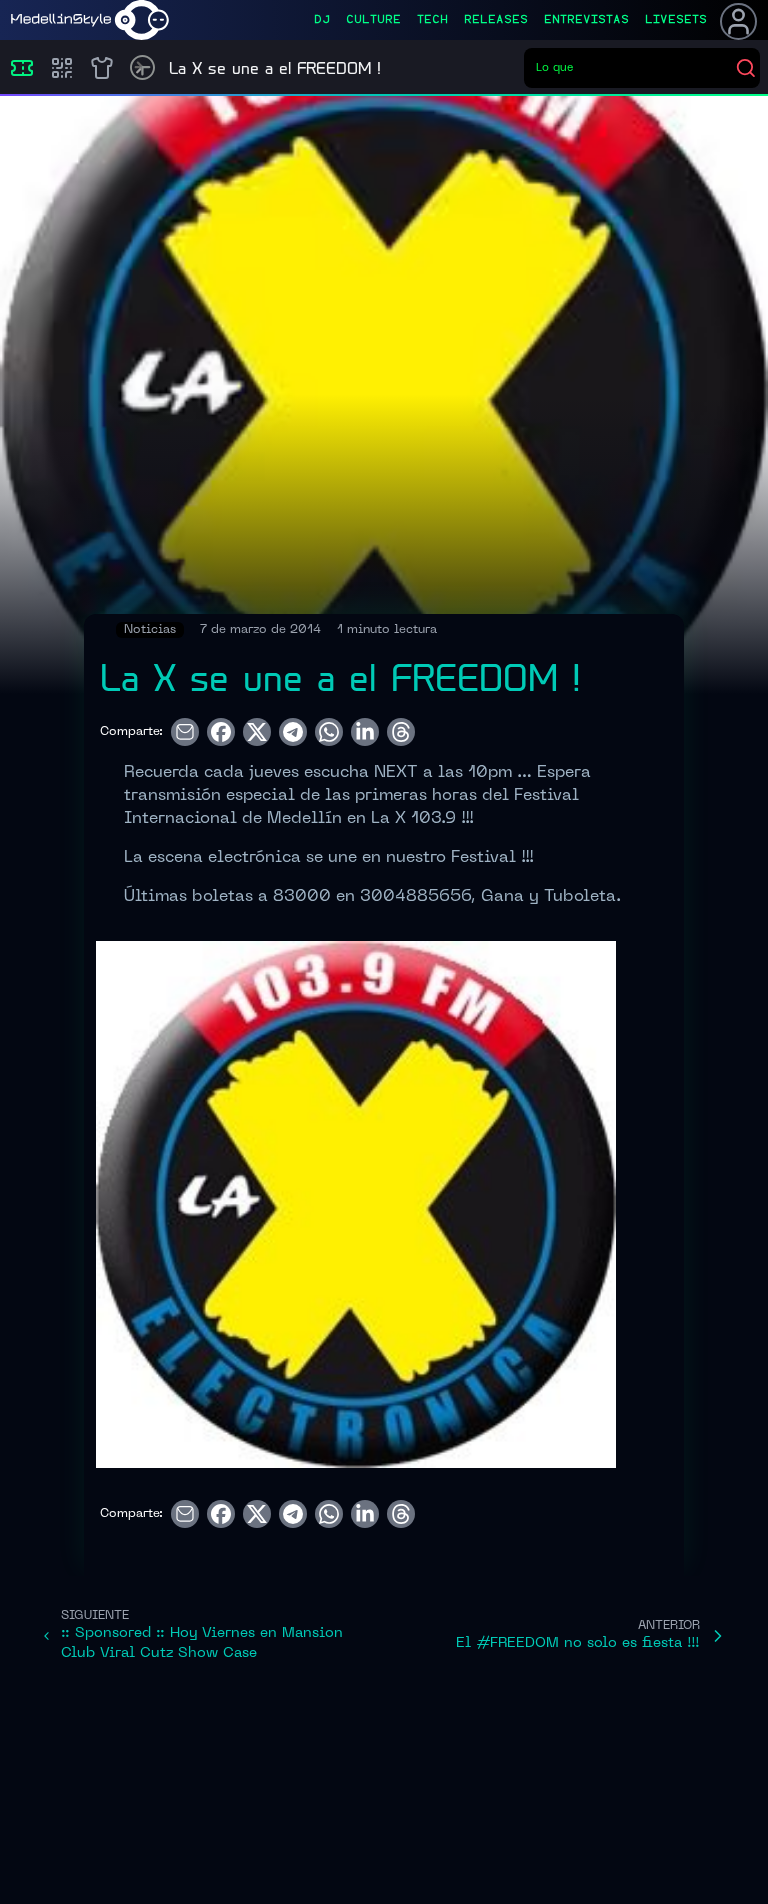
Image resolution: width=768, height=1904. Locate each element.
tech (432, 20)
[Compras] (62, 68)
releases (496, 20)
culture (373, 20)
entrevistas (586, 20)
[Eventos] (22, 68)
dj (322, 20)
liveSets (676, 20)
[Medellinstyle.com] (90, 20)
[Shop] (102, 68)
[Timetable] (142, 67)
